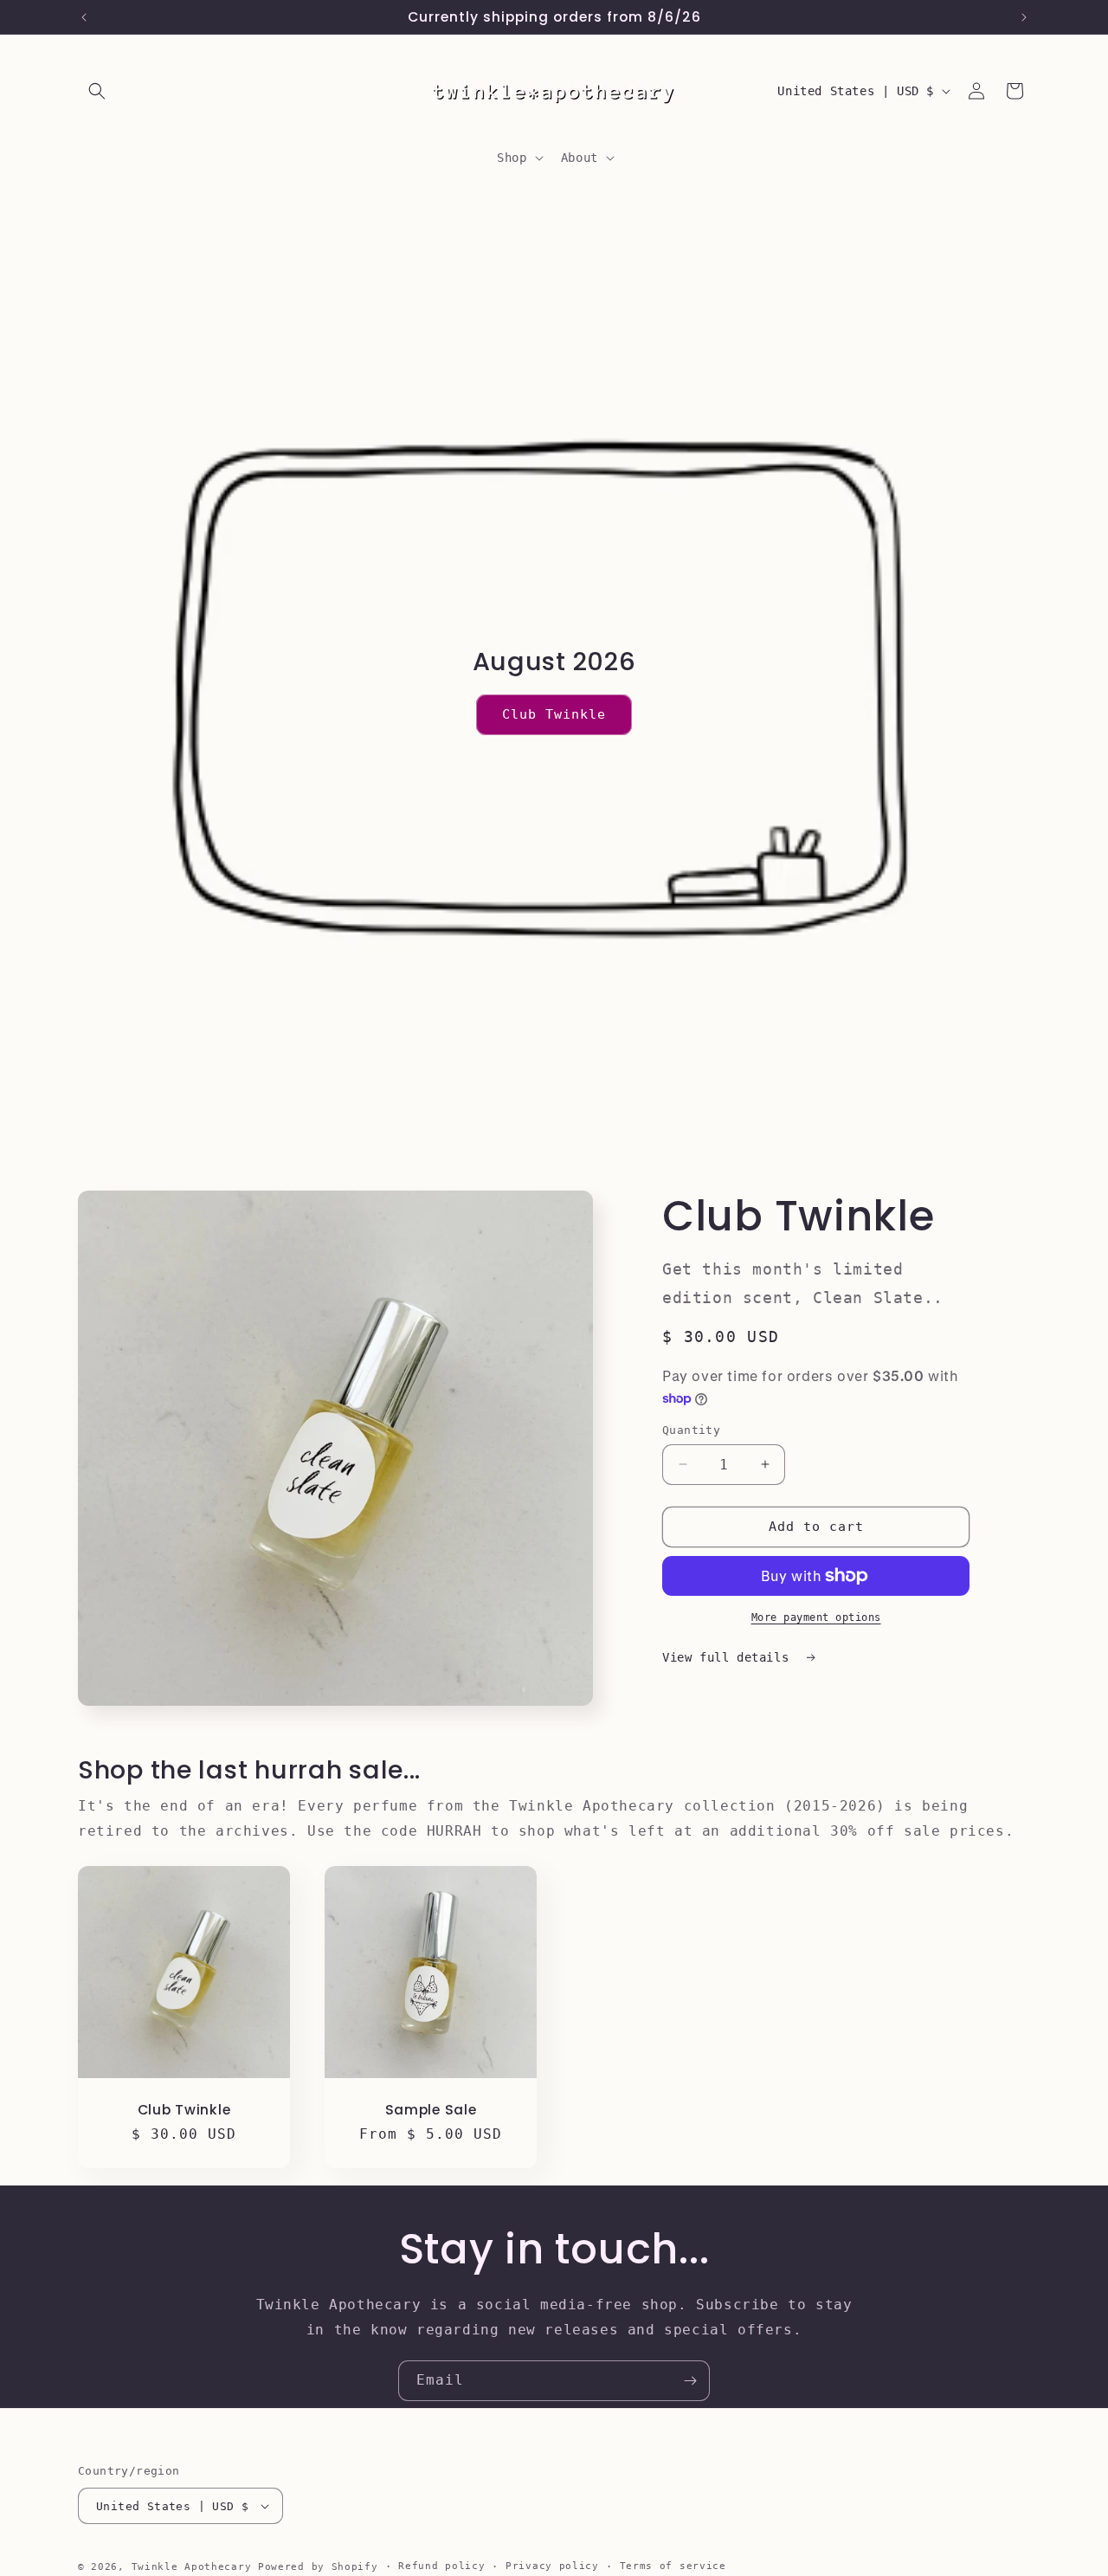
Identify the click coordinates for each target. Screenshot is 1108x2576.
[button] (97, 91)
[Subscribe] (690, 2381)
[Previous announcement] (84, 17)
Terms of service (673, 2566)
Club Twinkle (554, 714)
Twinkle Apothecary (192, 2567)
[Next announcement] (1024, 17)
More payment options (816, 1617)
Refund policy (441, 2566)
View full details (729, 1657)
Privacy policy (552, 2566)
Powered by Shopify (318, 2567)
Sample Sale (431, 2110)
